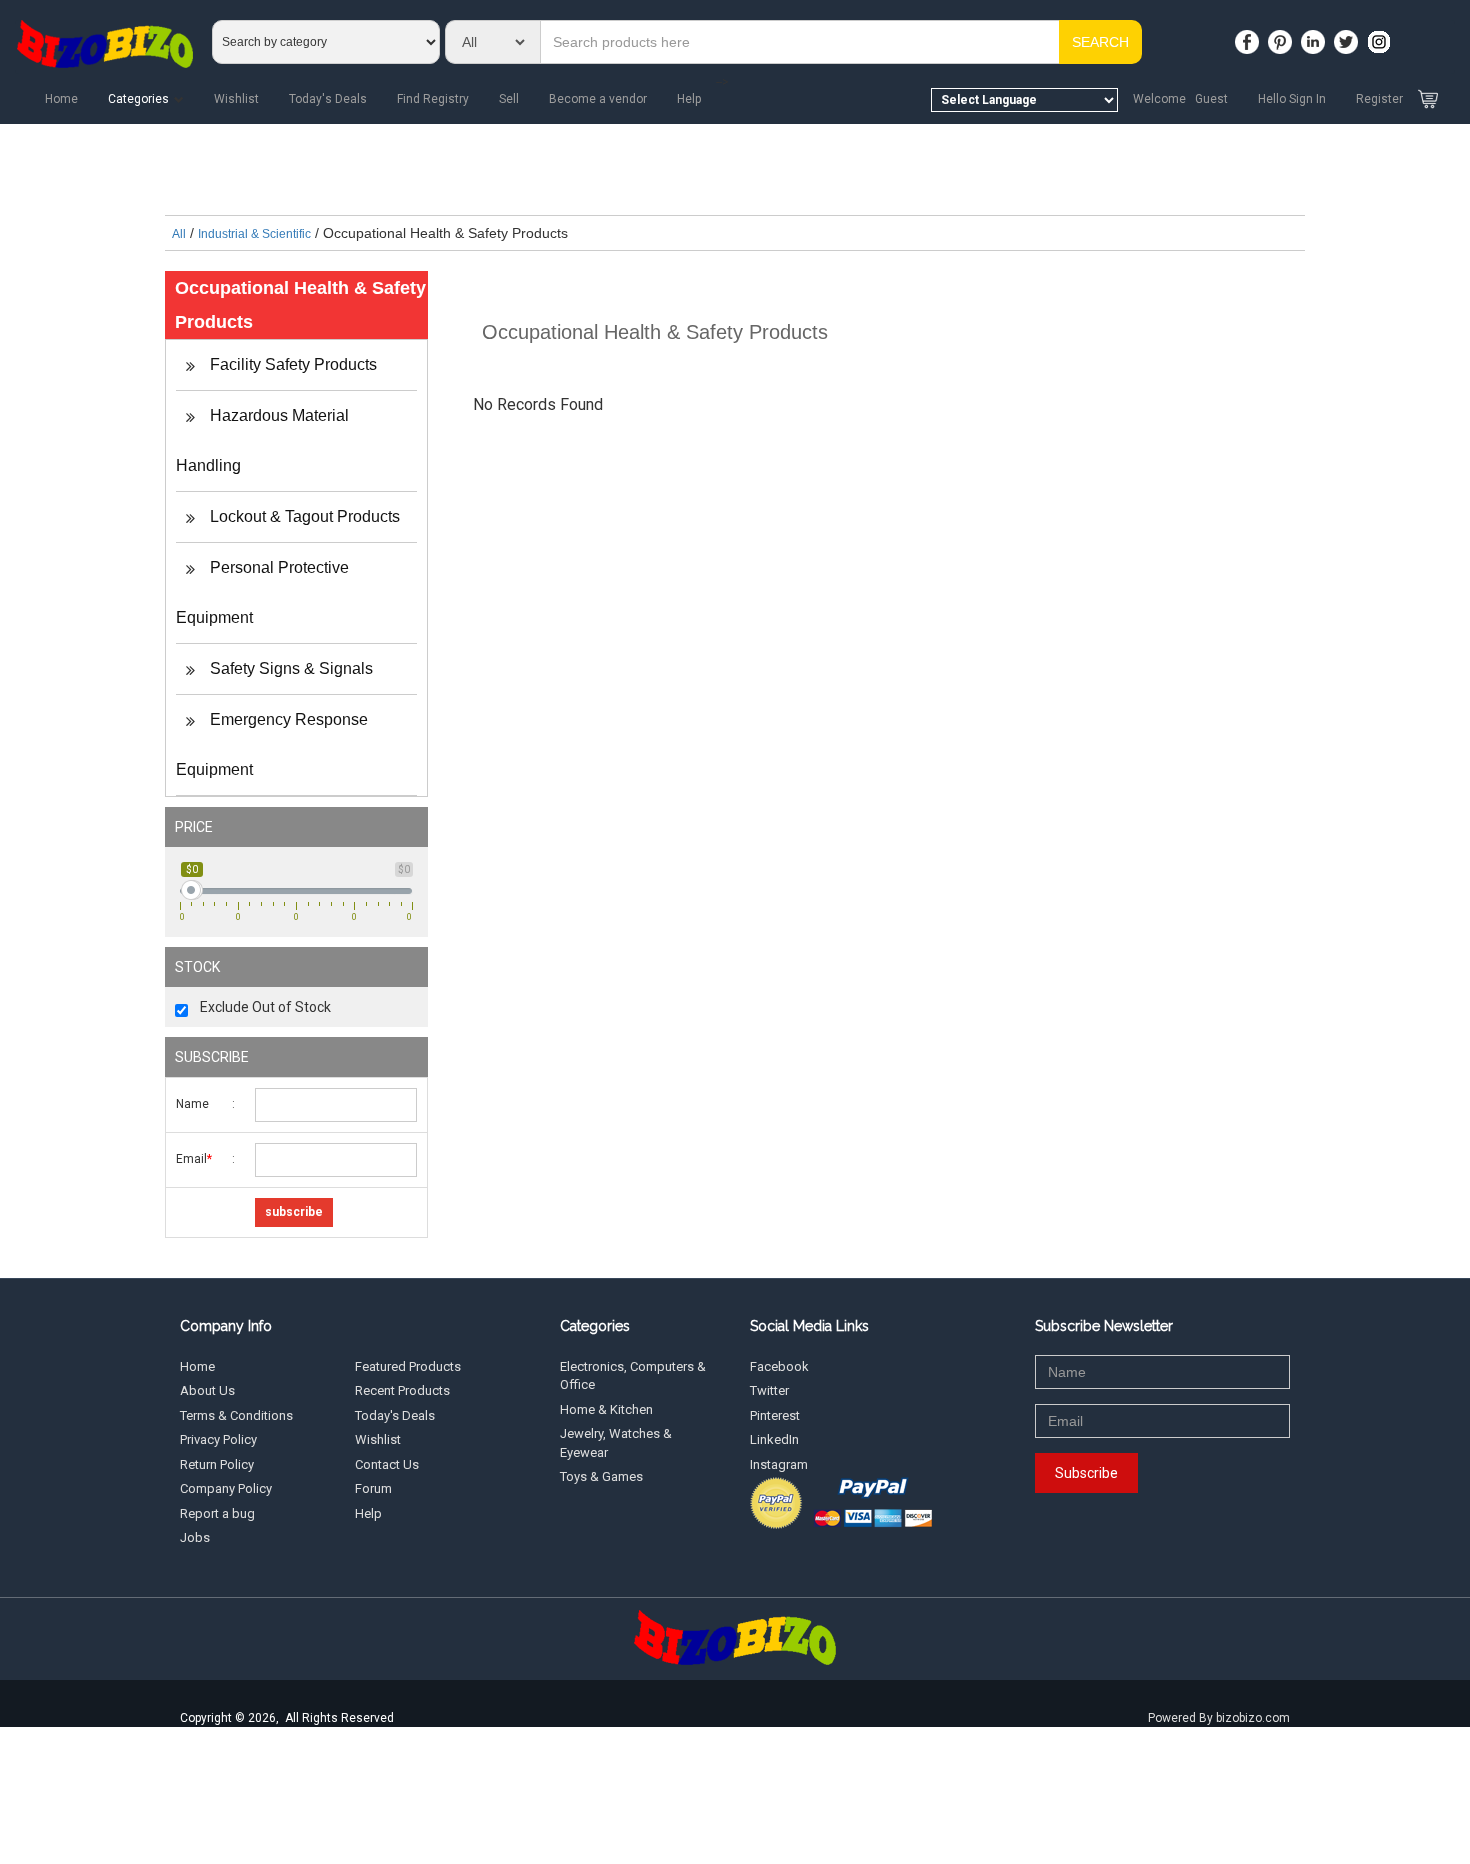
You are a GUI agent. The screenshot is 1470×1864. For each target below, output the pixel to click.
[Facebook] (1250, 36)
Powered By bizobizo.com (1219, 1718)
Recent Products (402, 1390)
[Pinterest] (1283, 36)
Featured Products (408, 1366)
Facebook (779, 1366)
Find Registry (433, 99)
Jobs (195, 1537)
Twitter (769, 1390)
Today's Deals (328, 99)
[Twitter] (1349, 36)
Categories (138, 99)
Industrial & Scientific (254, 234)
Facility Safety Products (291, 364)
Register (1379, 99)
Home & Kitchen (606, 1409)
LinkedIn (774, 1439)
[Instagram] (1382, 36)
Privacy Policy (218, 1439)
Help (689, 99)
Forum (373, 1488)
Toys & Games (601, 1476)
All (179, 234)
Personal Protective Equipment (262, 592)
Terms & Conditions (236, 1415)
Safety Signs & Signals (289, 668)
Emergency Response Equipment (272, 744)
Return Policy (217, 1464)
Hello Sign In (1292, 99)
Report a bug (217, 1513)
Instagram (779, 1464)
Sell (509, 99)
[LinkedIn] (1316, 36)
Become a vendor (598, 99)
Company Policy (226, 1488)
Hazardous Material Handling (262, 440)
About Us (207, 1390)
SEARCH (1100, 42)
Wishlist (236, 99)
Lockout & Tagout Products (303, 516)
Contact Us (387, 1464)
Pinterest (775, 1415)
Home (61, 99)
